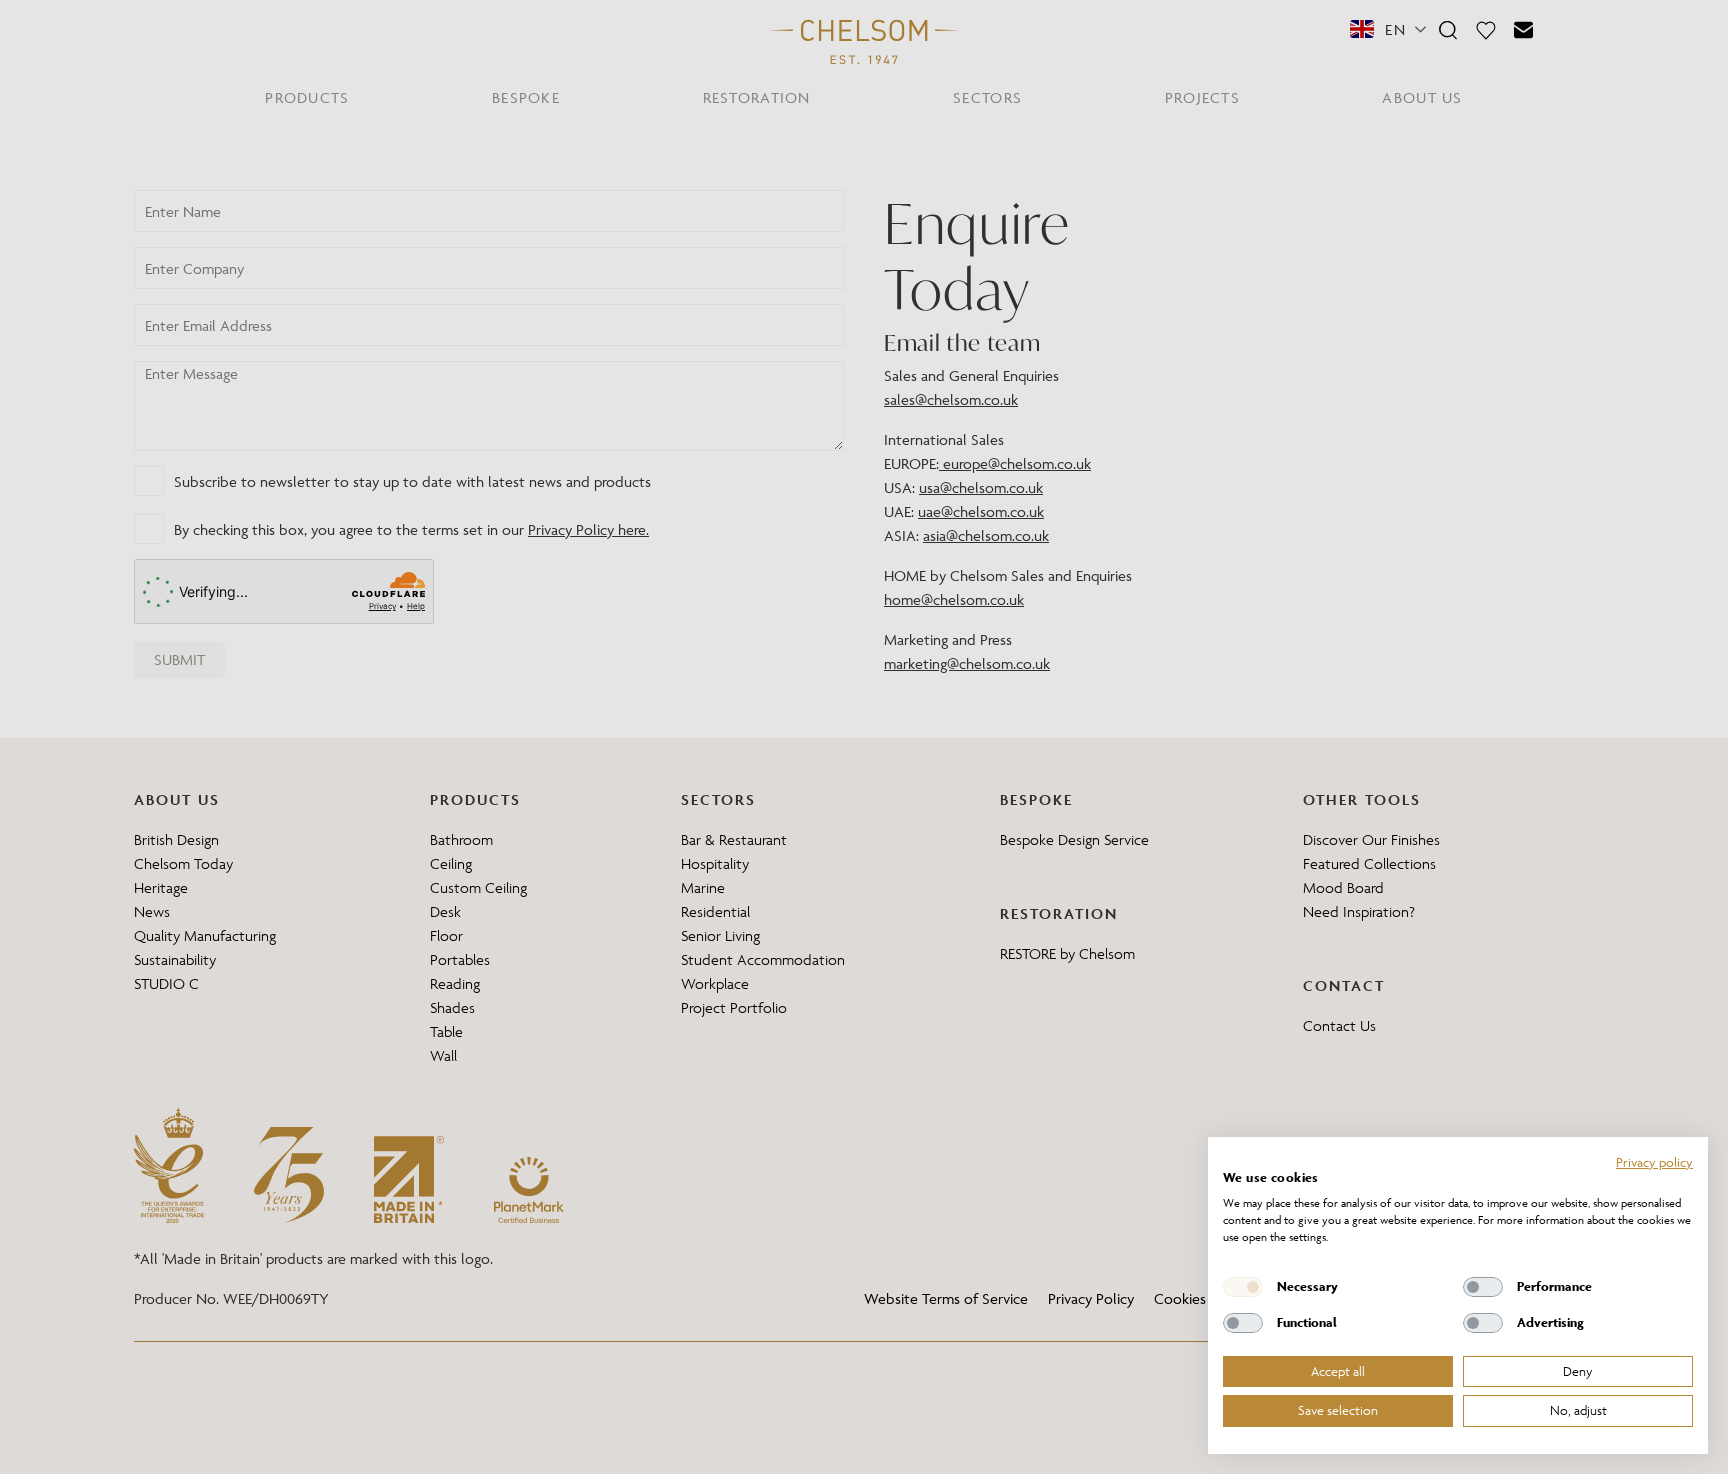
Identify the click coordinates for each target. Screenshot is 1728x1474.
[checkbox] (1243, 1287)
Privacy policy (1654, 1162)
